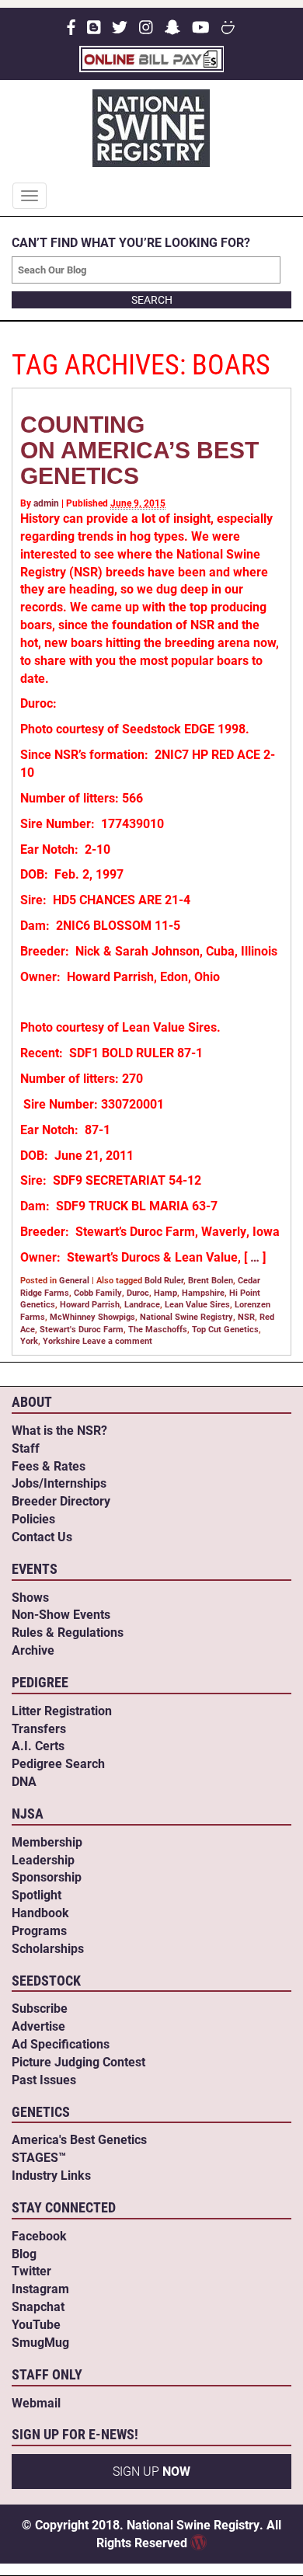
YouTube (36, 2324)
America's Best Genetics (79, 2139)
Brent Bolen (211, 1280)
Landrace (142, 1304)
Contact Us (42, 1536)
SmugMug (40, 2342)
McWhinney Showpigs (92, 1316)
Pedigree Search (58, 1763)
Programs (39, 1930)
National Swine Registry (186, 1316)
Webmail (36, 2402)
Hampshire (203, 1292)
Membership (47, 1841)
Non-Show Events (61, 1614)
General (74, 1280)
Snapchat (38, 2306)
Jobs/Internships (59, 1483)
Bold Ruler (164, 1280)
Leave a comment (117, 1340)
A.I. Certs (38, 1745)
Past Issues (44, 2079)
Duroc (138, 1292)
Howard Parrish (90, 1304)
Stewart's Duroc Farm (82, 1329)
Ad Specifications (61, 2043)
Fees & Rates (49, 1466)
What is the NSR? (59, 1430)
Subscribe (40, 2008)
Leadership (43, 1859)
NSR (246, 1316)
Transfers (39, 1728)
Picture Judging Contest (78, 2061)
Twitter (31, 2270)
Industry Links (51, 2175)
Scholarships (48, 1948)
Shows (30, 1597)
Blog (24, 2253)
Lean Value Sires (197, 1304)
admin (46, 503)
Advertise (38, 2026)
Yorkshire (61, 1340)
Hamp (165, 1292)
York (29, 1340)
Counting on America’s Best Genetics (139, 450)
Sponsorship (47, 1876)
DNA (24, 1781)
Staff (26, 1448)
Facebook (39, 2235)
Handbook (40, 1912)
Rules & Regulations (68, 1632)
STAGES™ (39, 2157)
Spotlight (37, 1894)
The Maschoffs (158, 1329)
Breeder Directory (61, 1500)
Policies (33, 1518)
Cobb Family (98, 1292)
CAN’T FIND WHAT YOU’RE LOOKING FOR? (131, 242)
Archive (33, 1650)
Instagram (40, 2288)
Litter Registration (62, 1710)
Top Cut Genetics (225, 1329)
